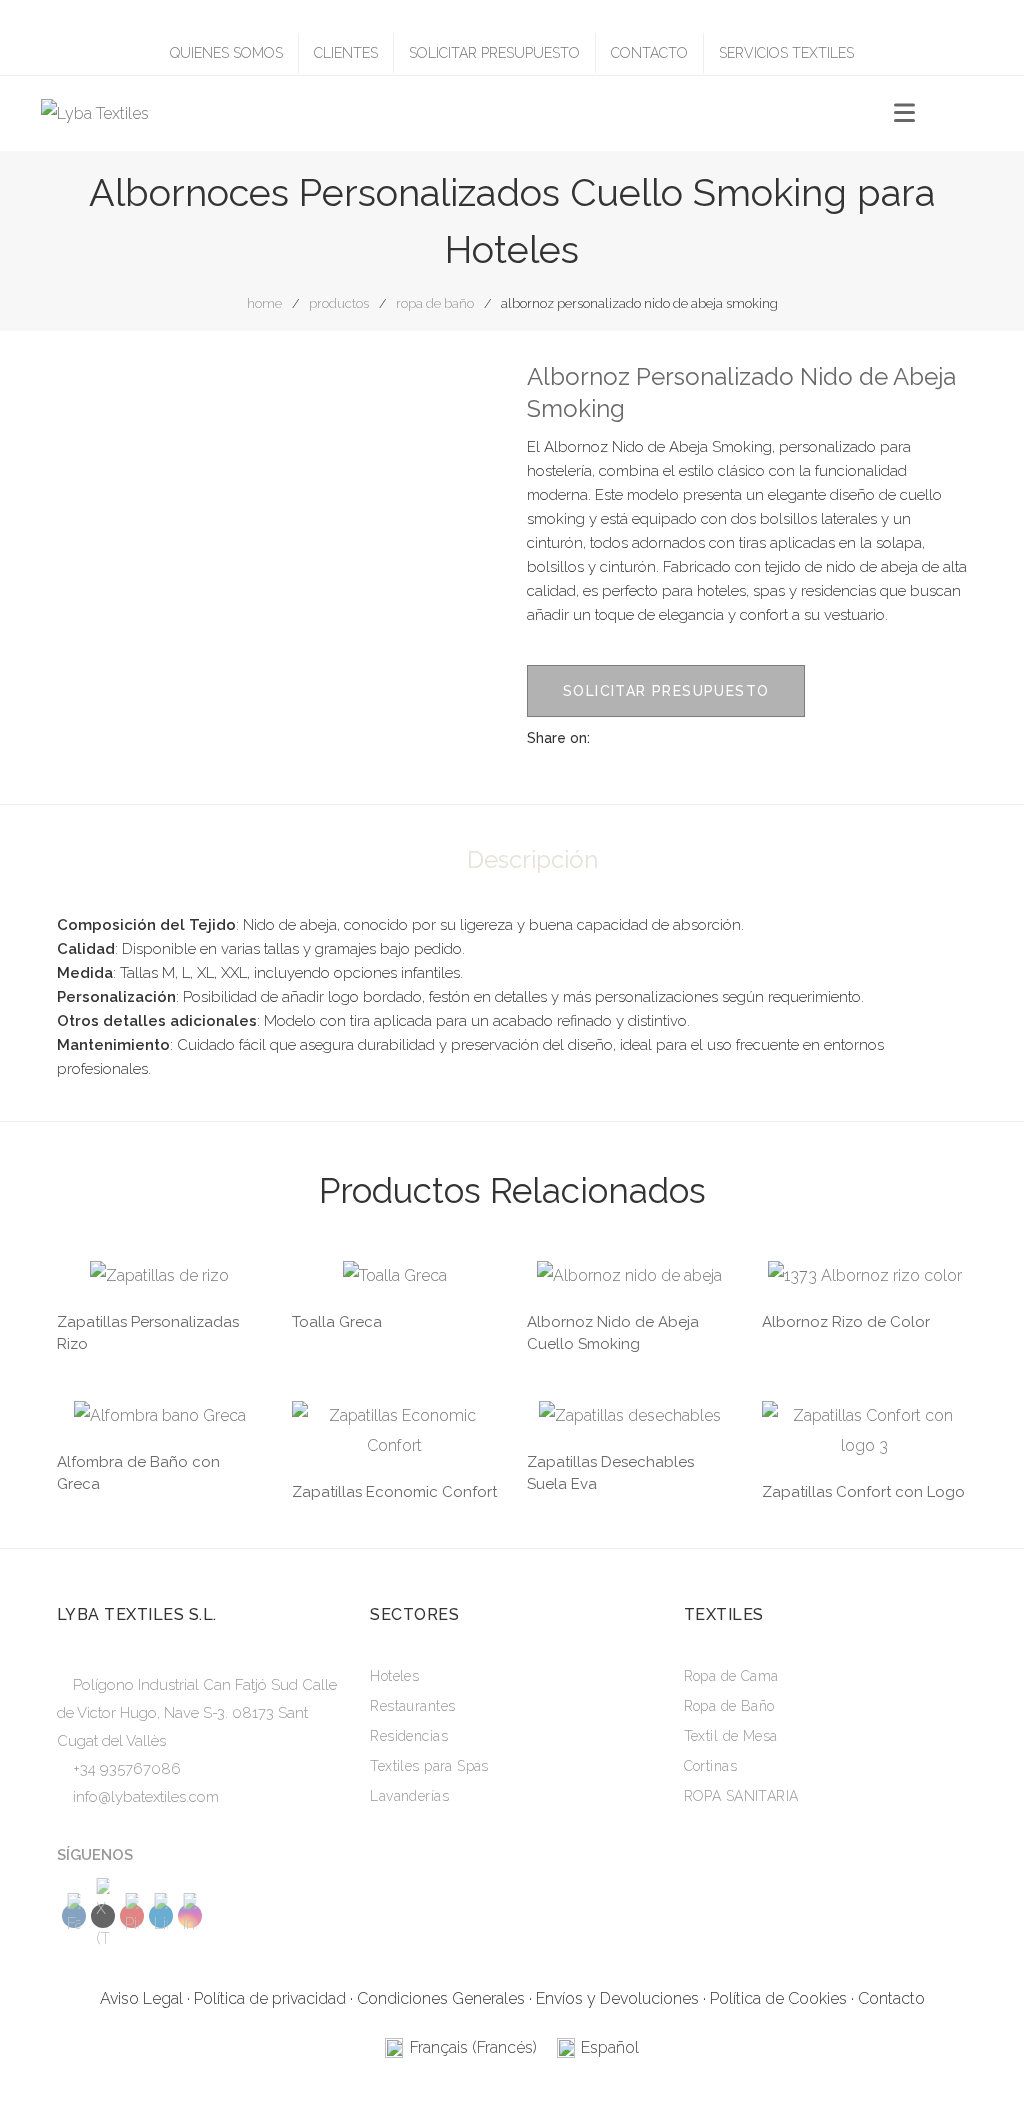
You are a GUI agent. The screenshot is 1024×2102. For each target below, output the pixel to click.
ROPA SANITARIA (741, 1796)
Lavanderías (409, 1796)
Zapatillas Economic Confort (394, 1492)
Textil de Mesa (731, 1736)
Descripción (532, 859)
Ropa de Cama (731, 1676)
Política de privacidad (270, 1998)
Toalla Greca (337, 1322)
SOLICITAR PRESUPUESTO (494, 53)
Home (264, 303)
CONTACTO (649, 53)
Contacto (891, 1998)
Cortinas (710, 1766)
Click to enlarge (465, 396)
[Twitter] (675, 737)
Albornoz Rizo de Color (846, 1322)
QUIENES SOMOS (226, 53)
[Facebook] (639, 737)
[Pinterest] (711, 737)
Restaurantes (412, 1706)
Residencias (409, 1736)
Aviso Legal (141, 1998)
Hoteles (394, 1676)
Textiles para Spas (429, 1766)
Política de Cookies (778, 1998)
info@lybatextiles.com (146, 1797)
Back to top (978, 2048)
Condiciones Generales (441, 1998)
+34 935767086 (127, 1769)
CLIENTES (346, 53)
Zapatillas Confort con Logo (863, 1492)
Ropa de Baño (435, 303)
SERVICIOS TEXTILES (786, 53)
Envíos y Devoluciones (617, 1998)
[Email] (747, 737)
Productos (339, 303)
